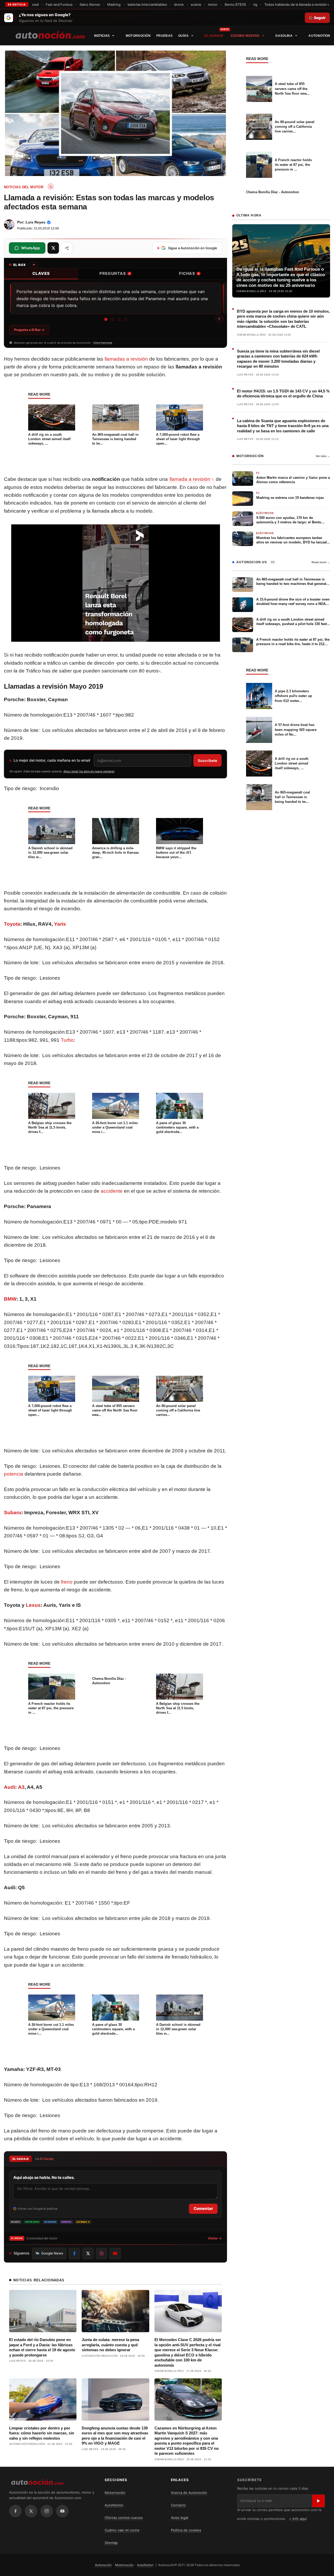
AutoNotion (319, 36)
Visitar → (215, 2238)
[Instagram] (47, 2511)
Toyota (12, 924)
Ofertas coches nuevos (124, 2518)
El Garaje (214, 36)
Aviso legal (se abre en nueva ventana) (89, 771)
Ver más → (323, 456)
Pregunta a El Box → (29, 330)
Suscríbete (207, 760)
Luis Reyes (35, 222)
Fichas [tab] (189, 273)
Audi (10, 1787)
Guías (183, 36)
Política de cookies (186, 2530)
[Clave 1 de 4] (106, 319)
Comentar (203, 2208)
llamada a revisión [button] (190, 479)
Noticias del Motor (24, 187)
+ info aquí (298, 2519)
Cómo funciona (103, 343)
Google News (52, 2253)
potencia (14, 1474)
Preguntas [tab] (115, 273)
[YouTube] (62, 2511)
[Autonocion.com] (50, 35)
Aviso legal (180, 2518)
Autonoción (103, 2565)
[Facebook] (15, 2511)
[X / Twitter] (31, 2511)
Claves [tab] (41, 273)
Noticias (102, 36)
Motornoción (138, 36)
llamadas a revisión (126, 359)
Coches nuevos (245, 36)
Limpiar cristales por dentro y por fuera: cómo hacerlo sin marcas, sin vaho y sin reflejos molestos (42, 2433)
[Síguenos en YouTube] (115, 2253)
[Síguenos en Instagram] (102, 2253)
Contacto (178, 2505)
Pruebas (164, 36)
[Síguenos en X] (88, 2253)
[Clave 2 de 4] (112, 319)
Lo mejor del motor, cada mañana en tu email (52, 760)
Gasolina (284, 36)
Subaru (13, 1513)
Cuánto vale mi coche (122, 2530)
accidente (112, 1191)
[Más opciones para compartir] (67, 248)
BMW (10, 1299)
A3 (21, 1787)
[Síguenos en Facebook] (74, 2253)
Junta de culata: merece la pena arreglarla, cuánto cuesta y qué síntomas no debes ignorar (110, 2345)
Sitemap (111, 2543)
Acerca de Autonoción (189, 2493)
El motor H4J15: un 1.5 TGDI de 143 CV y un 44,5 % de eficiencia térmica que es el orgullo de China (283, 394)
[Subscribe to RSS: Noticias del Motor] (51, 186)
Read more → (321, 562)
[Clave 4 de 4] (125, 319)
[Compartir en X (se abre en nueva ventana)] (53, 248)
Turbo (67, 1040)
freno (67, 1582)
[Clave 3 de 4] (119, 319)
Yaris (60, 924)
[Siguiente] (219, 319)
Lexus (33, 1605)
